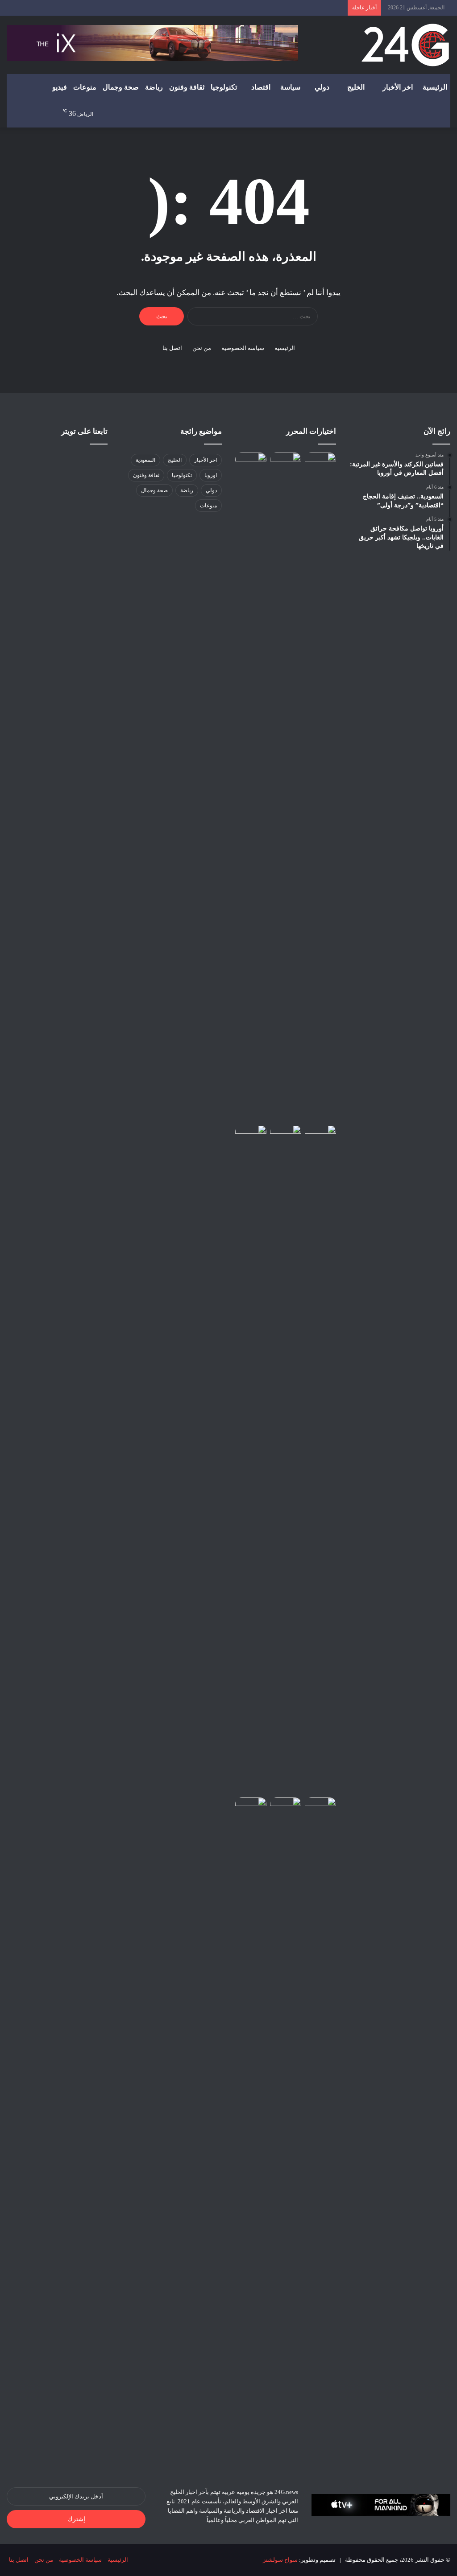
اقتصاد (261, 87)
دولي (322, 87)
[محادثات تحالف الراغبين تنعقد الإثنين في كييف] (251, 2132)
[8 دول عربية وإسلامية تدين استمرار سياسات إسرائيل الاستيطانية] (251, 1134)
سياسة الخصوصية (243, 348)
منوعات (85, 87)
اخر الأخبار (398, 87)
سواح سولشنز (280, 2560)
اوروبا (211, 475)
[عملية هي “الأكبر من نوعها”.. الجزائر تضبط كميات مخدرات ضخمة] (320, 1806)
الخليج (356, 87)
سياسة (290, 87)
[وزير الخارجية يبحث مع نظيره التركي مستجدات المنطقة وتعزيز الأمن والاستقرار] (286, 1459)
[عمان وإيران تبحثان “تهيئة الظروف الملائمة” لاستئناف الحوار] (286, 461)
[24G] (405, 45)
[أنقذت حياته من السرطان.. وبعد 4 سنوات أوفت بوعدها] (286, 1806)
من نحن (202, 348)
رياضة (154, 87)
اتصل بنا (172, 348)
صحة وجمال (121, 87)
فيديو (60, 87)
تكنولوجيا (224, 87)
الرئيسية (435, 87)
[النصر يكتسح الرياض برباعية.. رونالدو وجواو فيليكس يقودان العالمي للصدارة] (320, 787)
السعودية (145, 460)
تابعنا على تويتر (84, 431)
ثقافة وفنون (187, 87)
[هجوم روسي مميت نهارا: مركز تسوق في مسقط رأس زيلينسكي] (251, 787)
